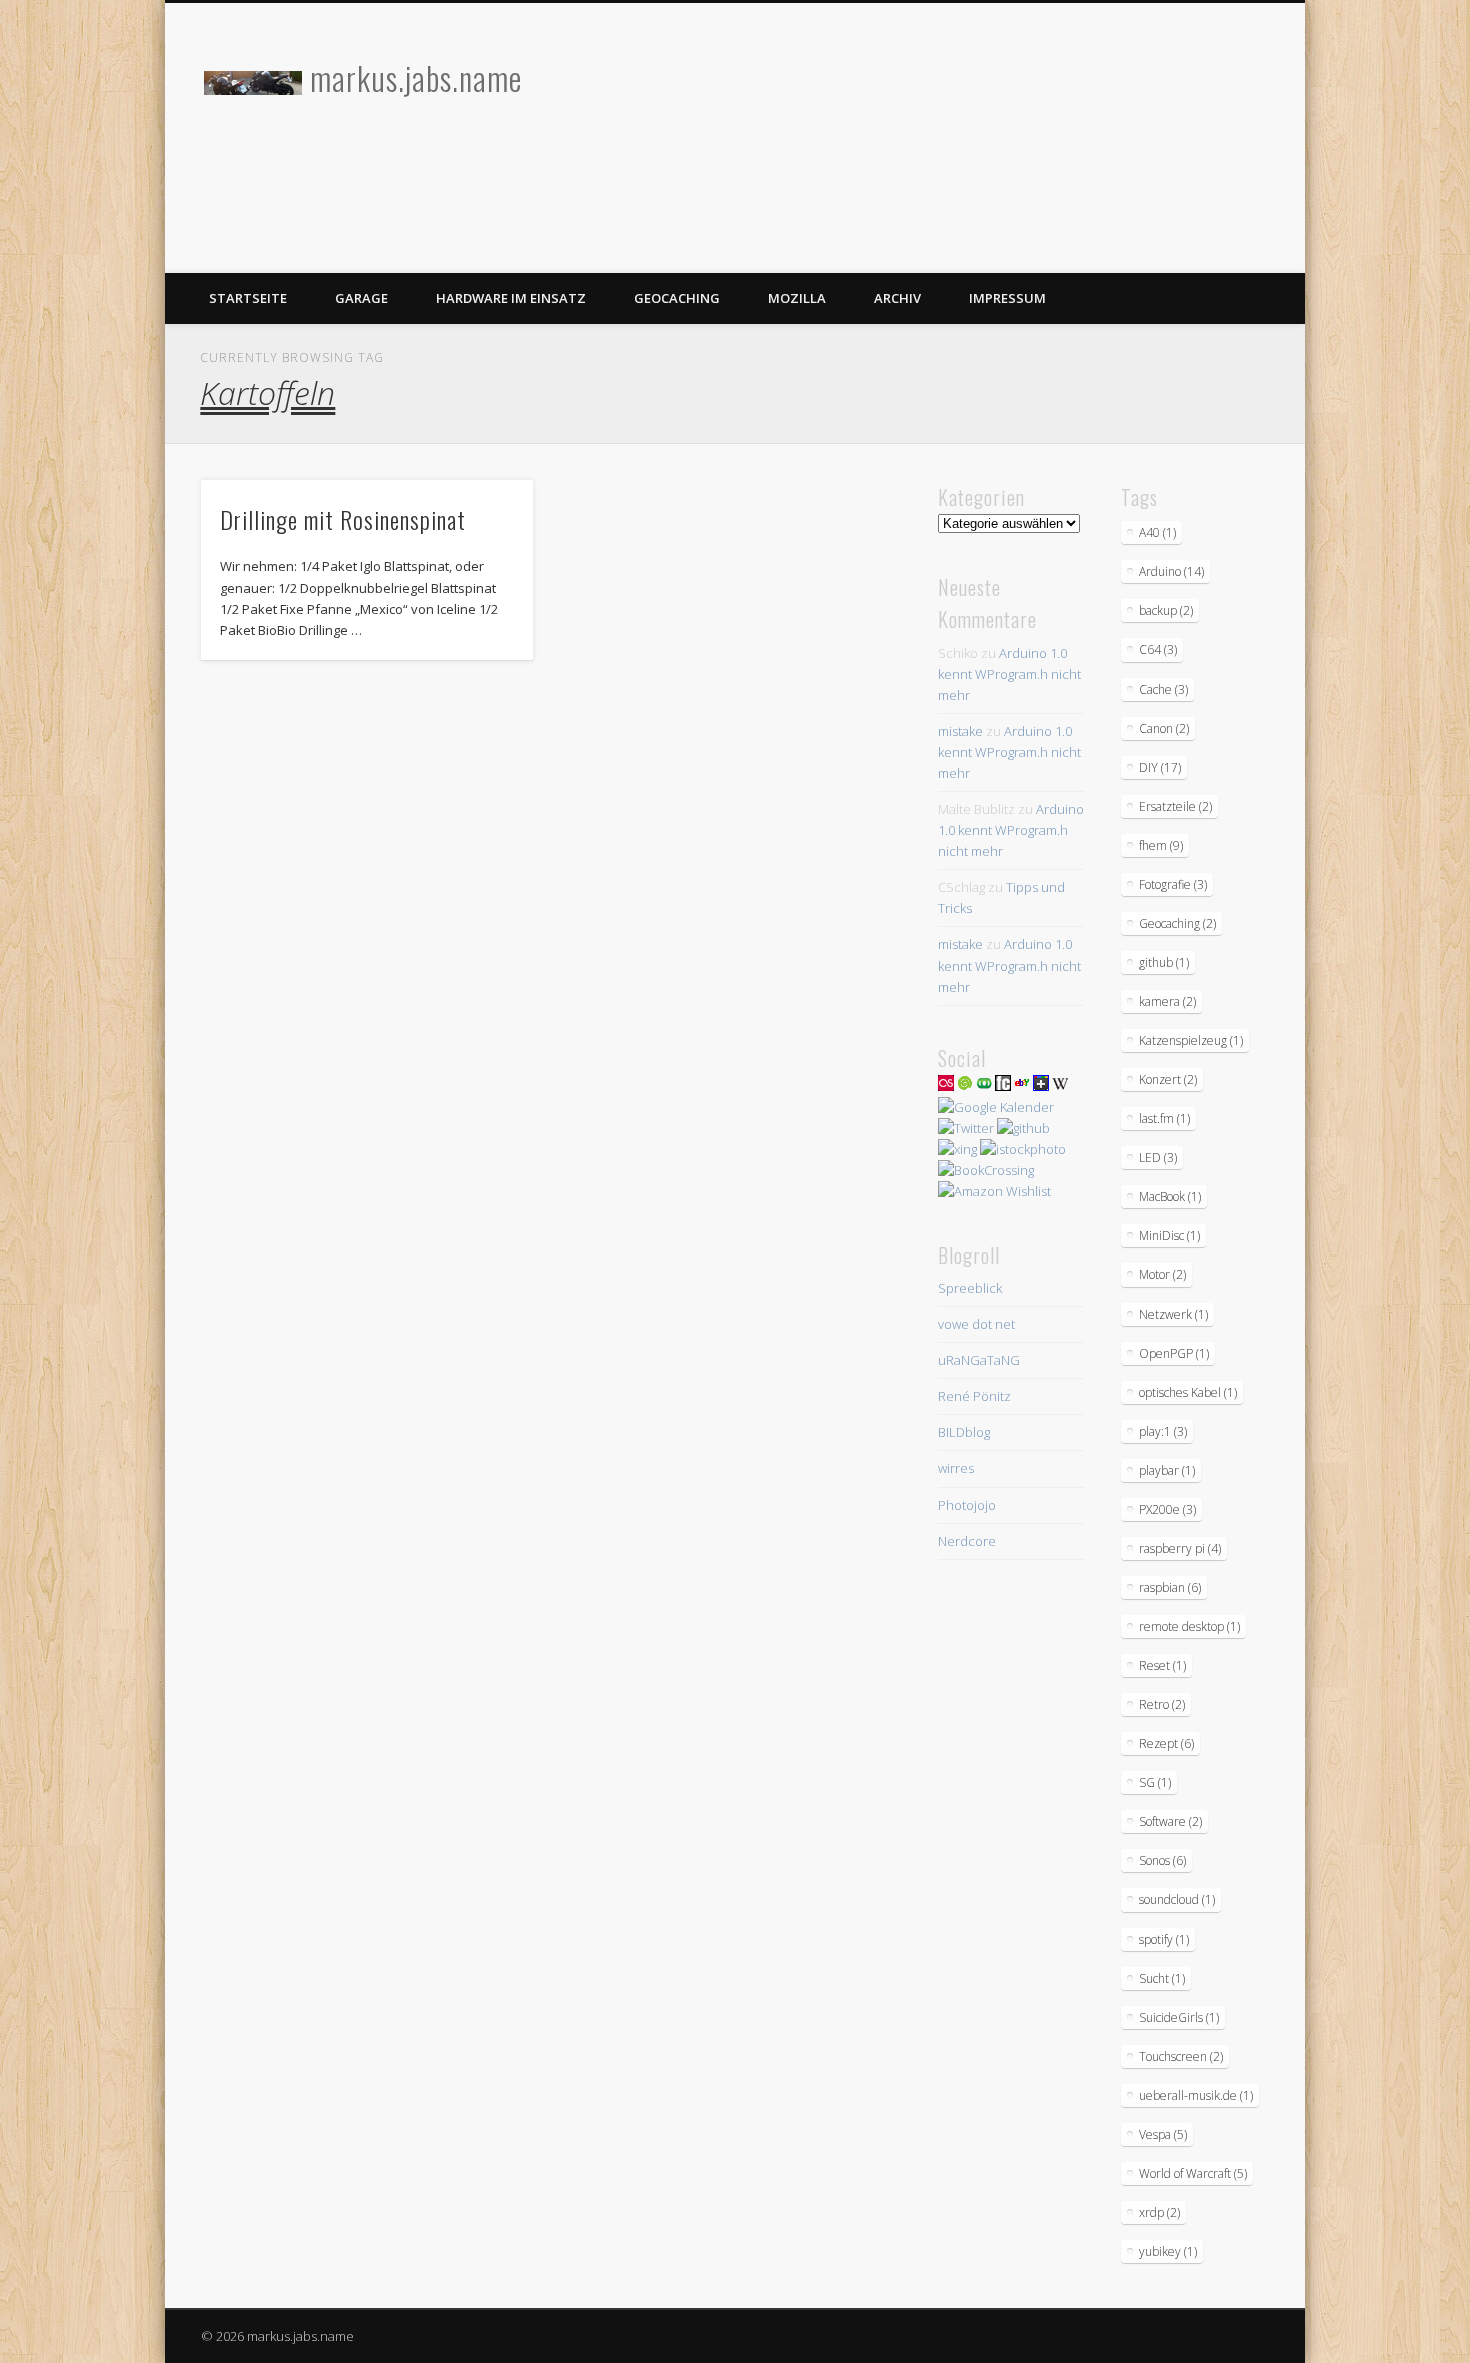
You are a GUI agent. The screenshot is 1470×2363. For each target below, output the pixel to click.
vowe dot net (976, 1324)
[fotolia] (984, 1086)
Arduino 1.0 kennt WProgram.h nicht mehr (1009, 674)
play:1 (1163, 1431)
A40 (1157, 532)
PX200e (1167, 1509)
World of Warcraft (1193, 2173)
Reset (1162, 1665)
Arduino (1171, 571)
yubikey (1168, 2251)
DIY (1160, 767)
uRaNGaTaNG (979, 1360)
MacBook (1170, 1196)
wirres (956, 1468)
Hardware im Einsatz (511, 298)
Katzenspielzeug (1191, 1040)
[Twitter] (966, 1128)
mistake (960, 731)
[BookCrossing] (986, 1170)
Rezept (1166, 1743)
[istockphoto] (1023, 1149)
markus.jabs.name (416, 77)
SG (1155, 1782)
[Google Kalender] (996, 1107)
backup (1166, 610)
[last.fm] (946, 1086)
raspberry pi (1180, 1548)
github (1164, 962)
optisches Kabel (1188, 1392)
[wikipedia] (1060, 1086)
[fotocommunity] (1003, 1086)
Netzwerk (1173, 1314)
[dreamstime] (965, 1086)
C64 (1158, 649)
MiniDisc (1169, 1235)
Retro (1162, 1704)
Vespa (1163, 2134)
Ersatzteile (1175, 806)
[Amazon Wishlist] (994, 1191)
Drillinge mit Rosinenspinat (343, 519)
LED (1158, 1157)
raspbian (1170, 1587)
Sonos (1162, 1860)
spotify (1164, 1939)
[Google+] (1041, 1086)
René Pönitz (974, 1396)
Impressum (1007, 298)
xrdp (1159, 2212)
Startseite (248, 298)
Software (1170, 1821)
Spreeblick (970, 1288)
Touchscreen (1181, 2056)
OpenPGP (1174, 1353)
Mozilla (797, 298)
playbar (1167, 1470)
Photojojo (967, 1505)
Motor (1162, 1274)
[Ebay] (1022, 1086)
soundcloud (1177, 1899)
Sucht (1162, 1978)
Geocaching (677, 298)
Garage (361, 298)
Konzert (1168, 1079)
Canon (1164, 728)
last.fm (1164, 1118)
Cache (1163, 689)
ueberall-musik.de (1196, 2095)
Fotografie (1173, 884)
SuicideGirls (1179, 2017)
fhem (1161, 845)
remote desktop (1189, 1626)
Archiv (897, 298)
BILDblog (964, 1432)
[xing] (957, 1149)
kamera (1167, 1001)
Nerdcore (967, 1541)
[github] (1023, 1128)
